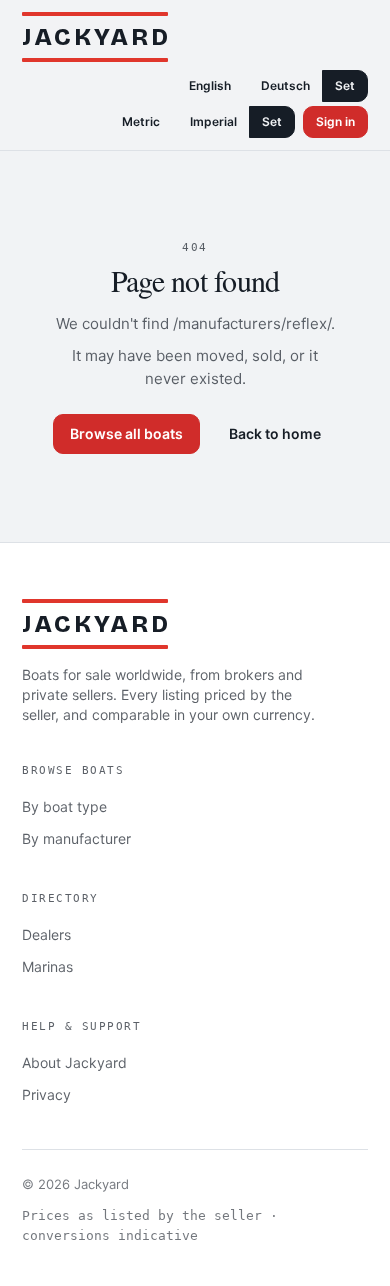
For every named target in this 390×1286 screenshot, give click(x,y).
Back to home (275, 433)
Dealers (46, 934)
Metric (141, 121)
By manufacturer (76, 838)
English (210, 85)
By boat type (64, 806)
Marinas (47, 966)
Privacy (46, 1094)
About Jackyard (74, 1062)
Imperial (213, 121)
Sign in (335, 121)
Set (345, 85)
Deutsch (285, 85)
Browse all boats (126, 433)
